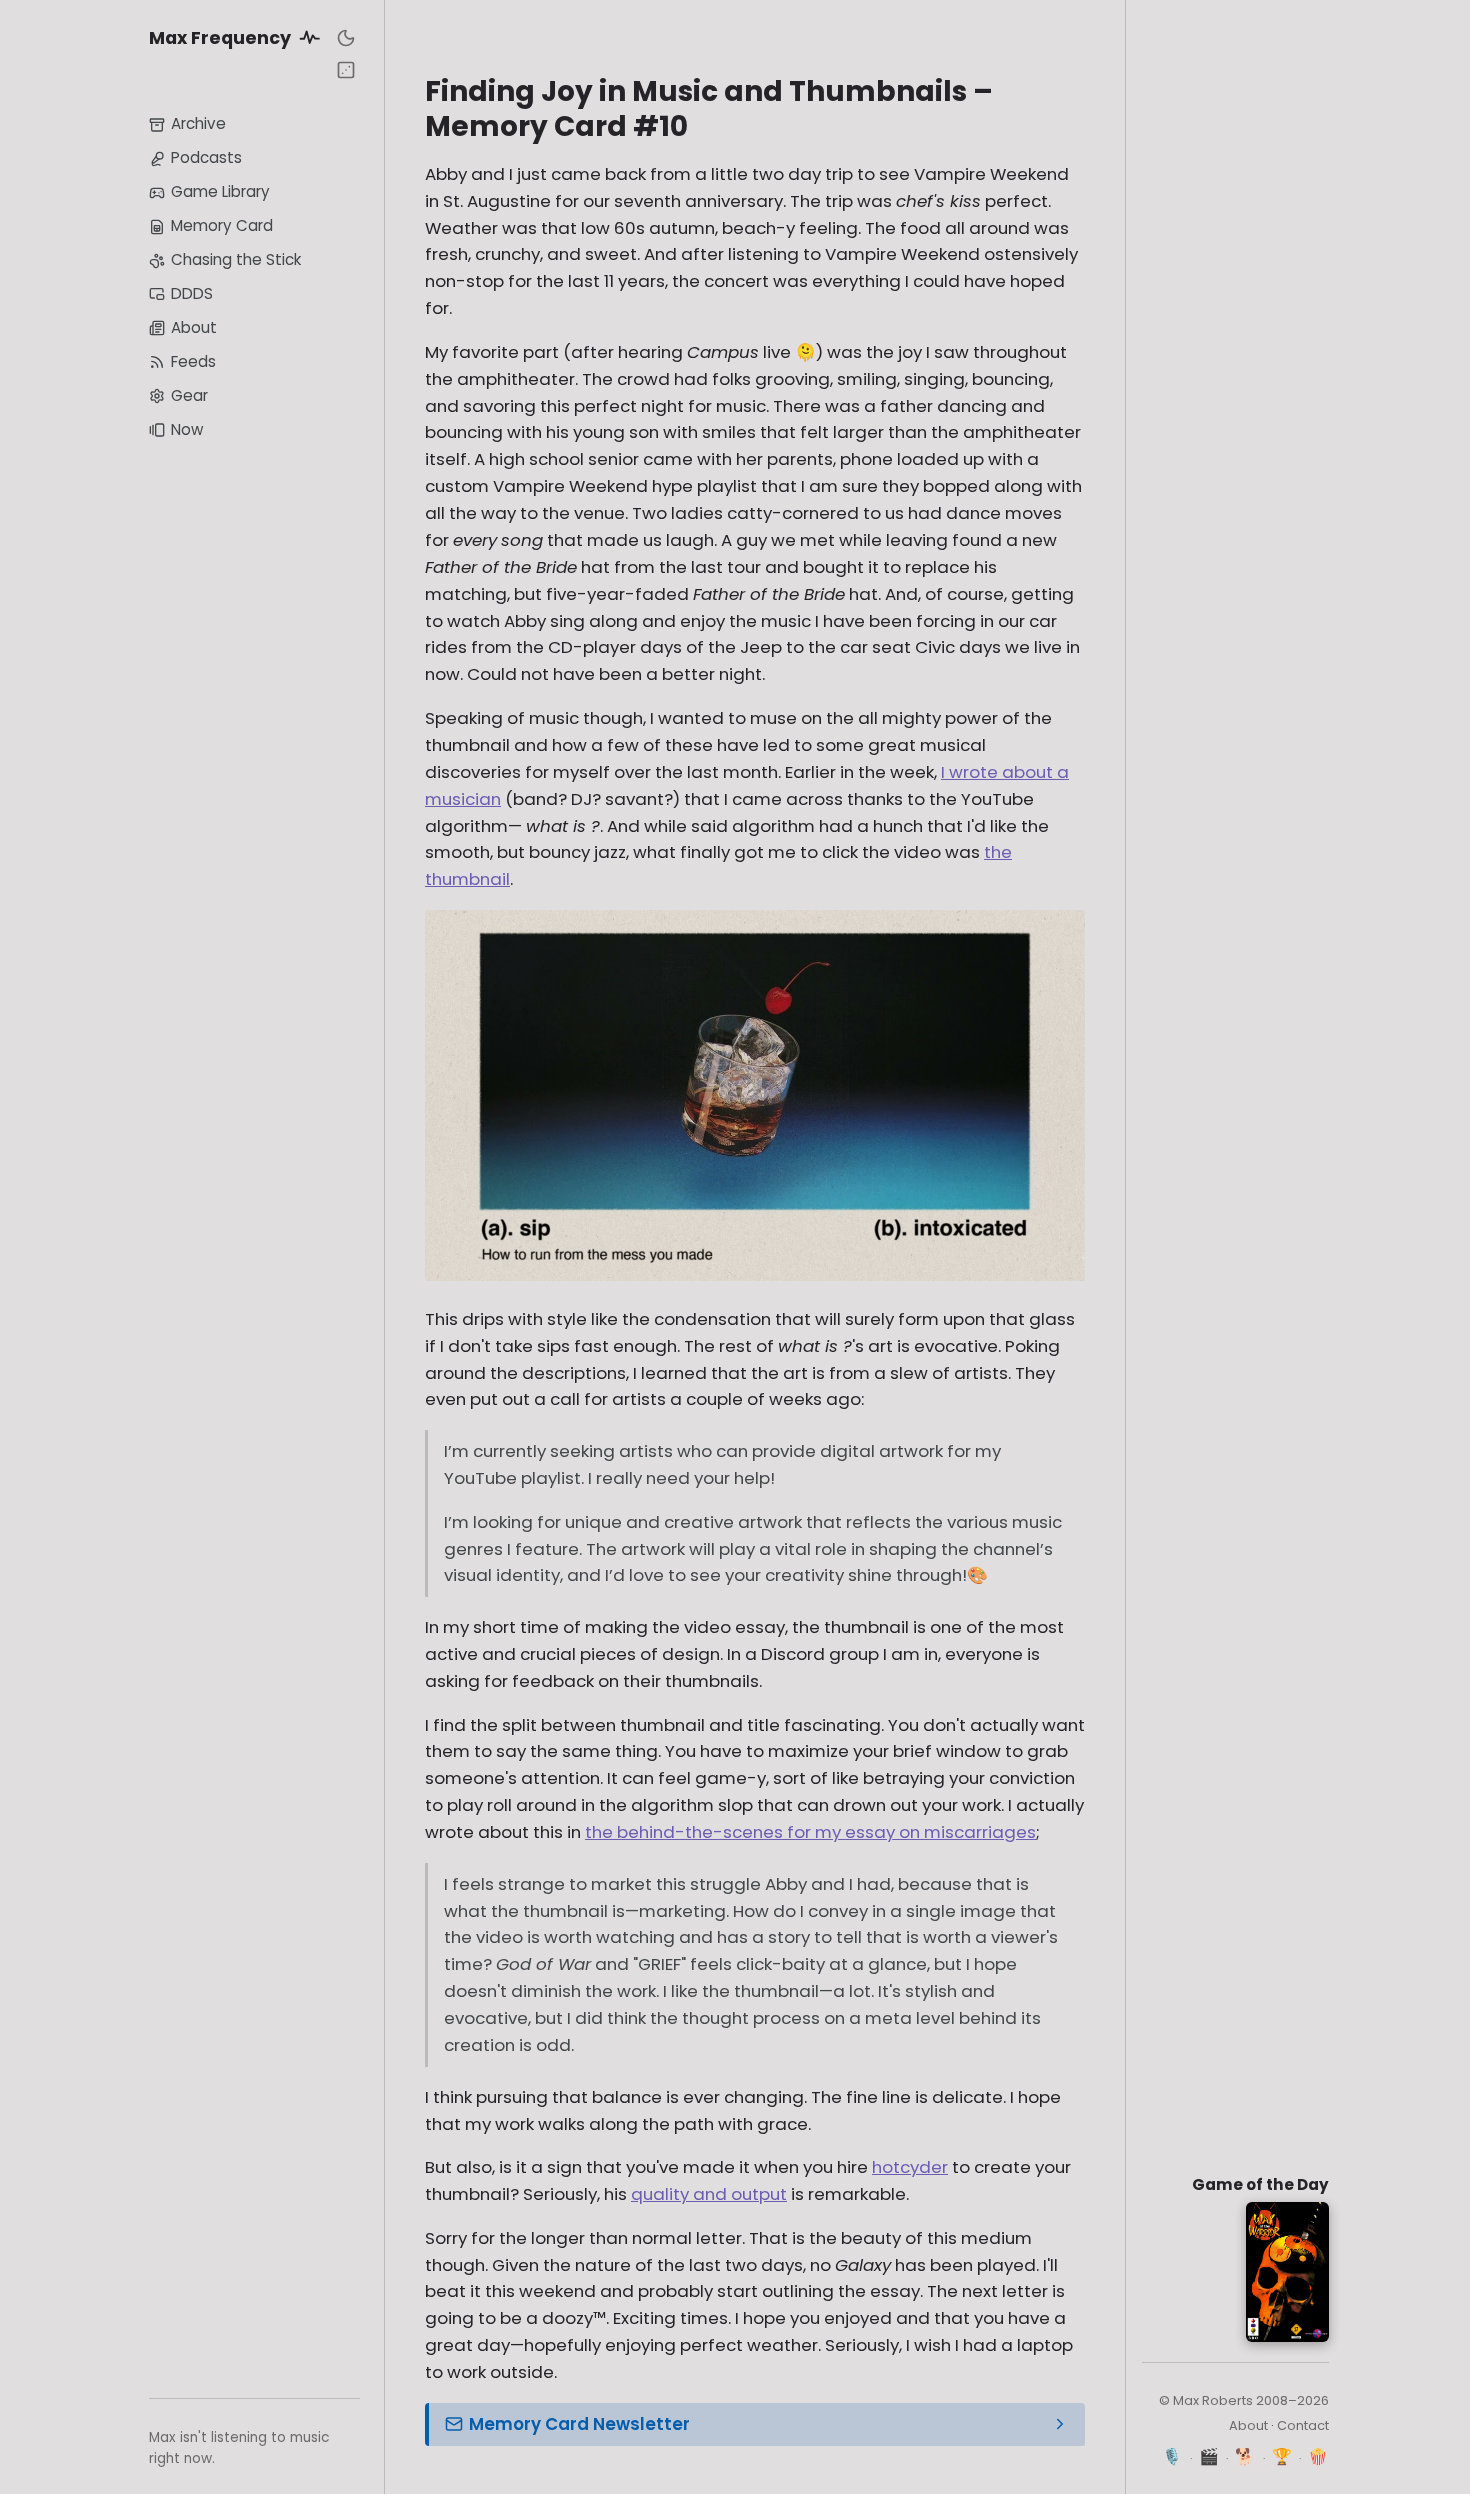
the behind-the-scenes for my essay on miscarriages (810, 1832)
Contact (1303, 2425)
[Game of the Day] (346, 70)
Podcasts (206, 158)
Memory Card (222, 226)
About (194, 327)
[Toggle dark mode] (346, 38)
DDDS (192, 293)
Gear (189, 395)
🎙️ (1172, 2456)
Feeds (193, 361)
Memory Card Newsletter (579, 2424)
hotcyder (910, 2167)
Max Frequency (222, 38)
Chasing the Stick (236, 259)
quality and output (709, 2194)
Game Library (220, 192)
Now (187, 429)
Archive (198, 124)
